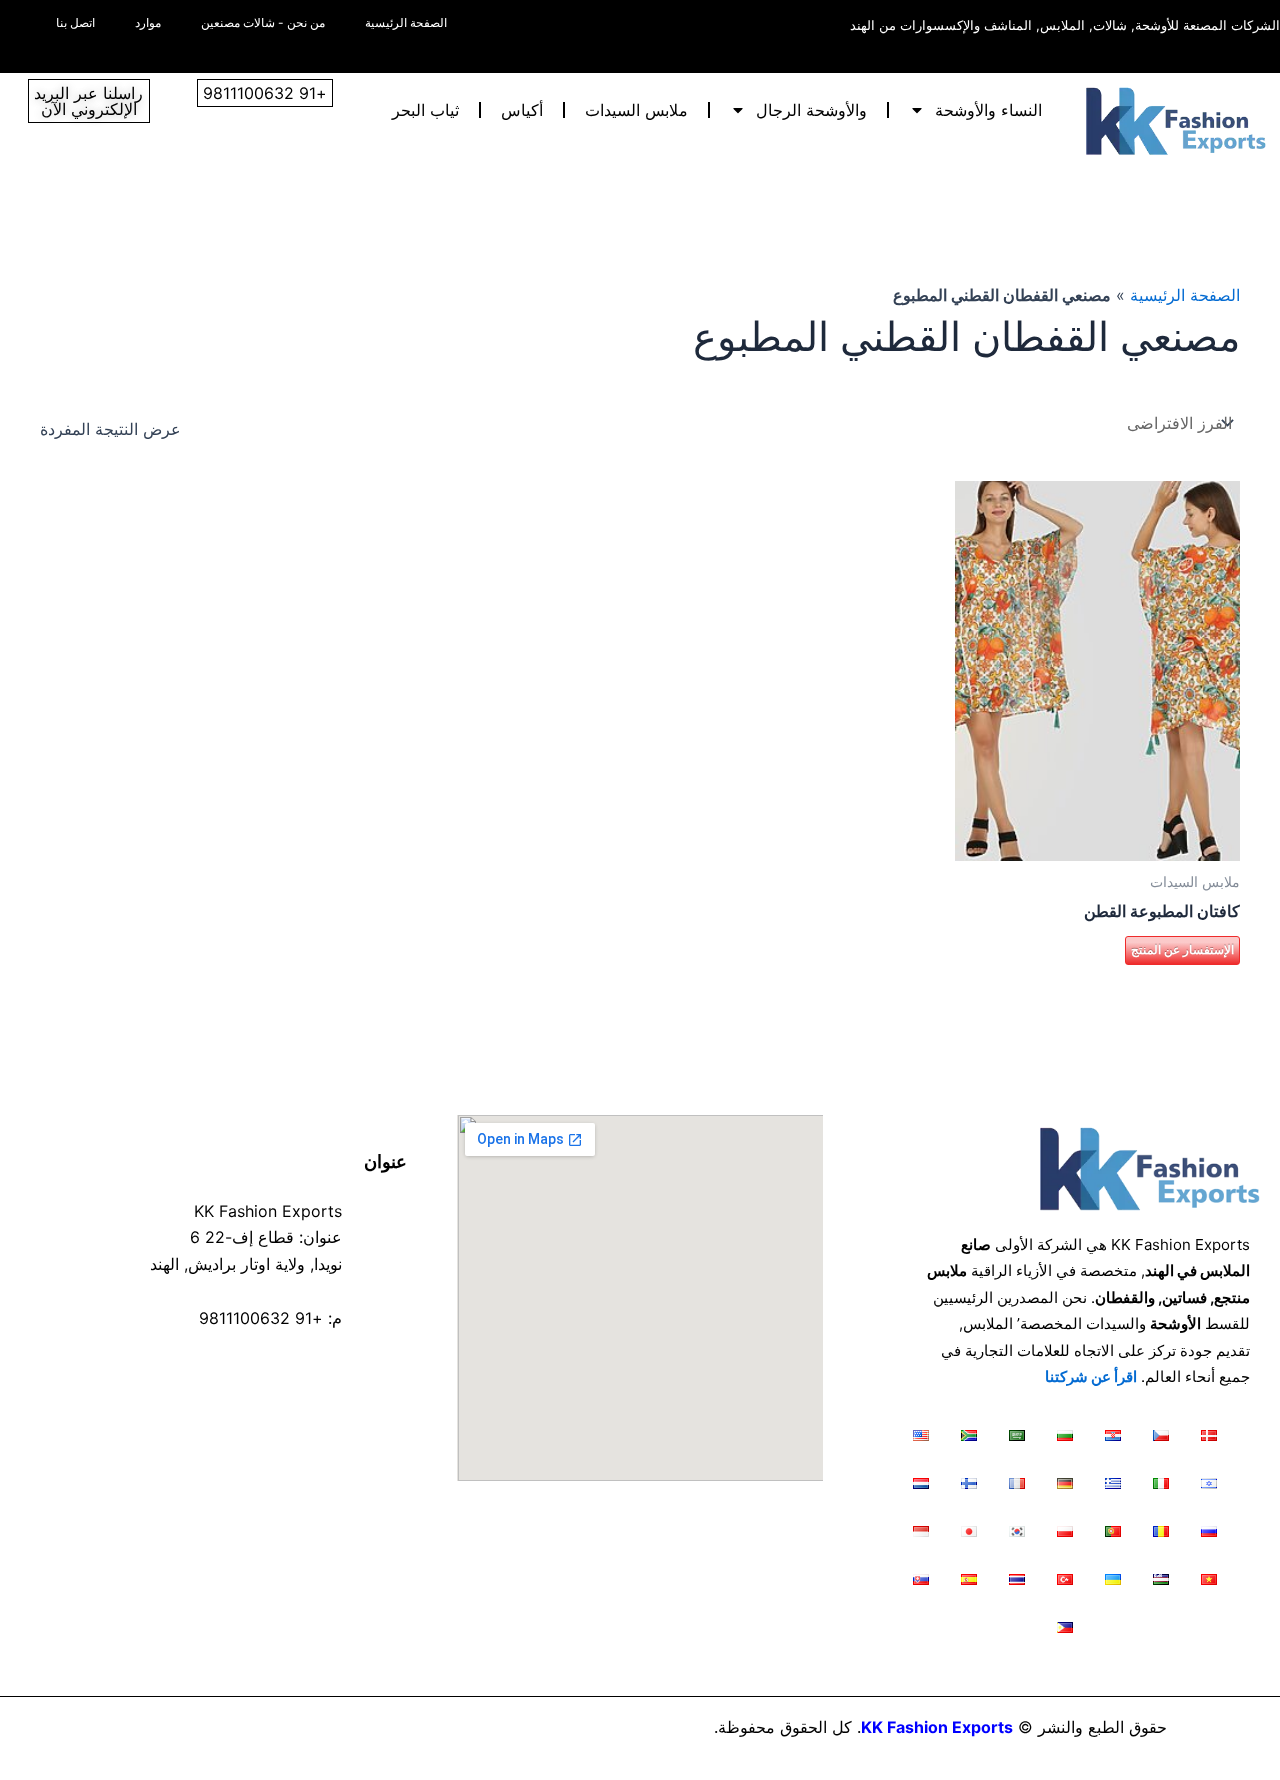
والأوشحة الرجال (811, 110)
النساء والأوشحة (988, 110)
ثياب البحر (425, 110)
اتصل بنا (75, 22)
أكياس (522, 110)
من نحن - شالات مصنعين (263, 22)
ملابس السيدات (636, 110)
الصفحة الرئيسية (406, 22)
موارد (148, 22)
